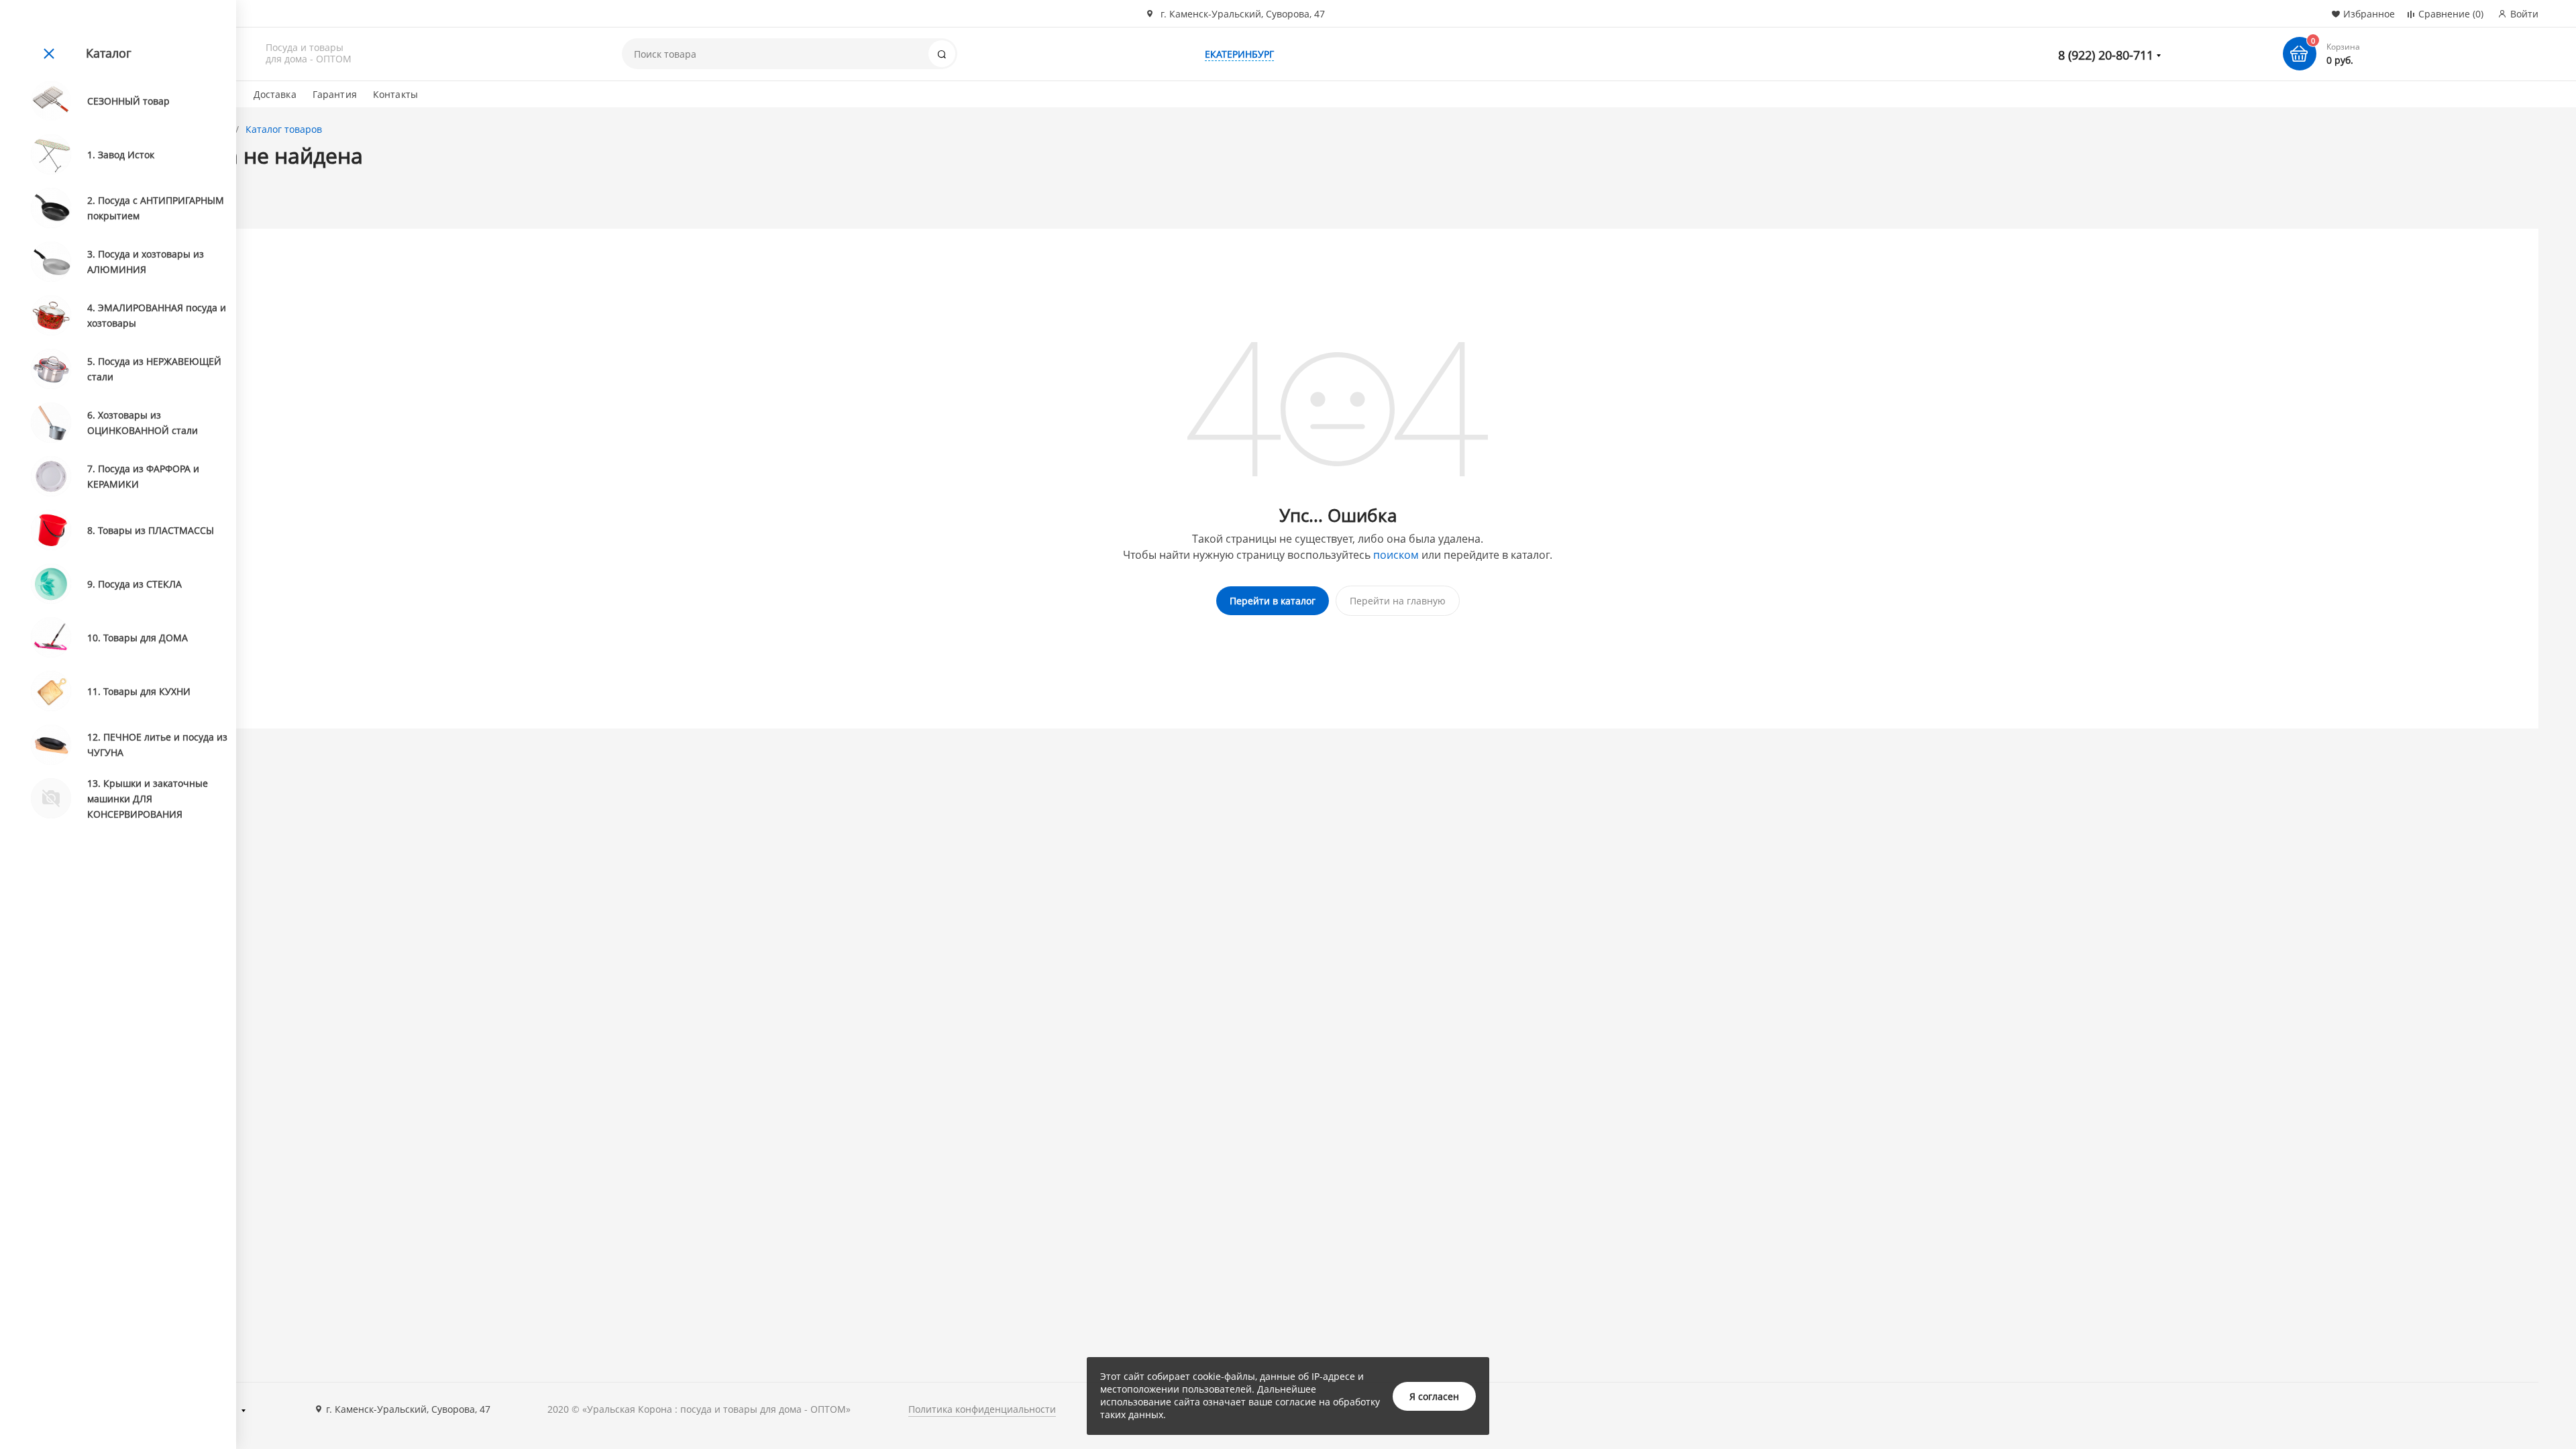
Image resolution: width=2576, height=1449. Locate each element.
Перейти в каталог (1273, 601)
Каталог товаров (284, 129)
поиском (1396, 555)
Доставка (275, 94)
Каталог (109, 53)
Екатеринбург (1239, 54)
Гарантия (335, 94)
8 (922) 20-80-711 (2106, 55)
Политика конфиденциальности (982, 1409)
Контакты (395, 94)
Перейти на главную (1398, 601)
